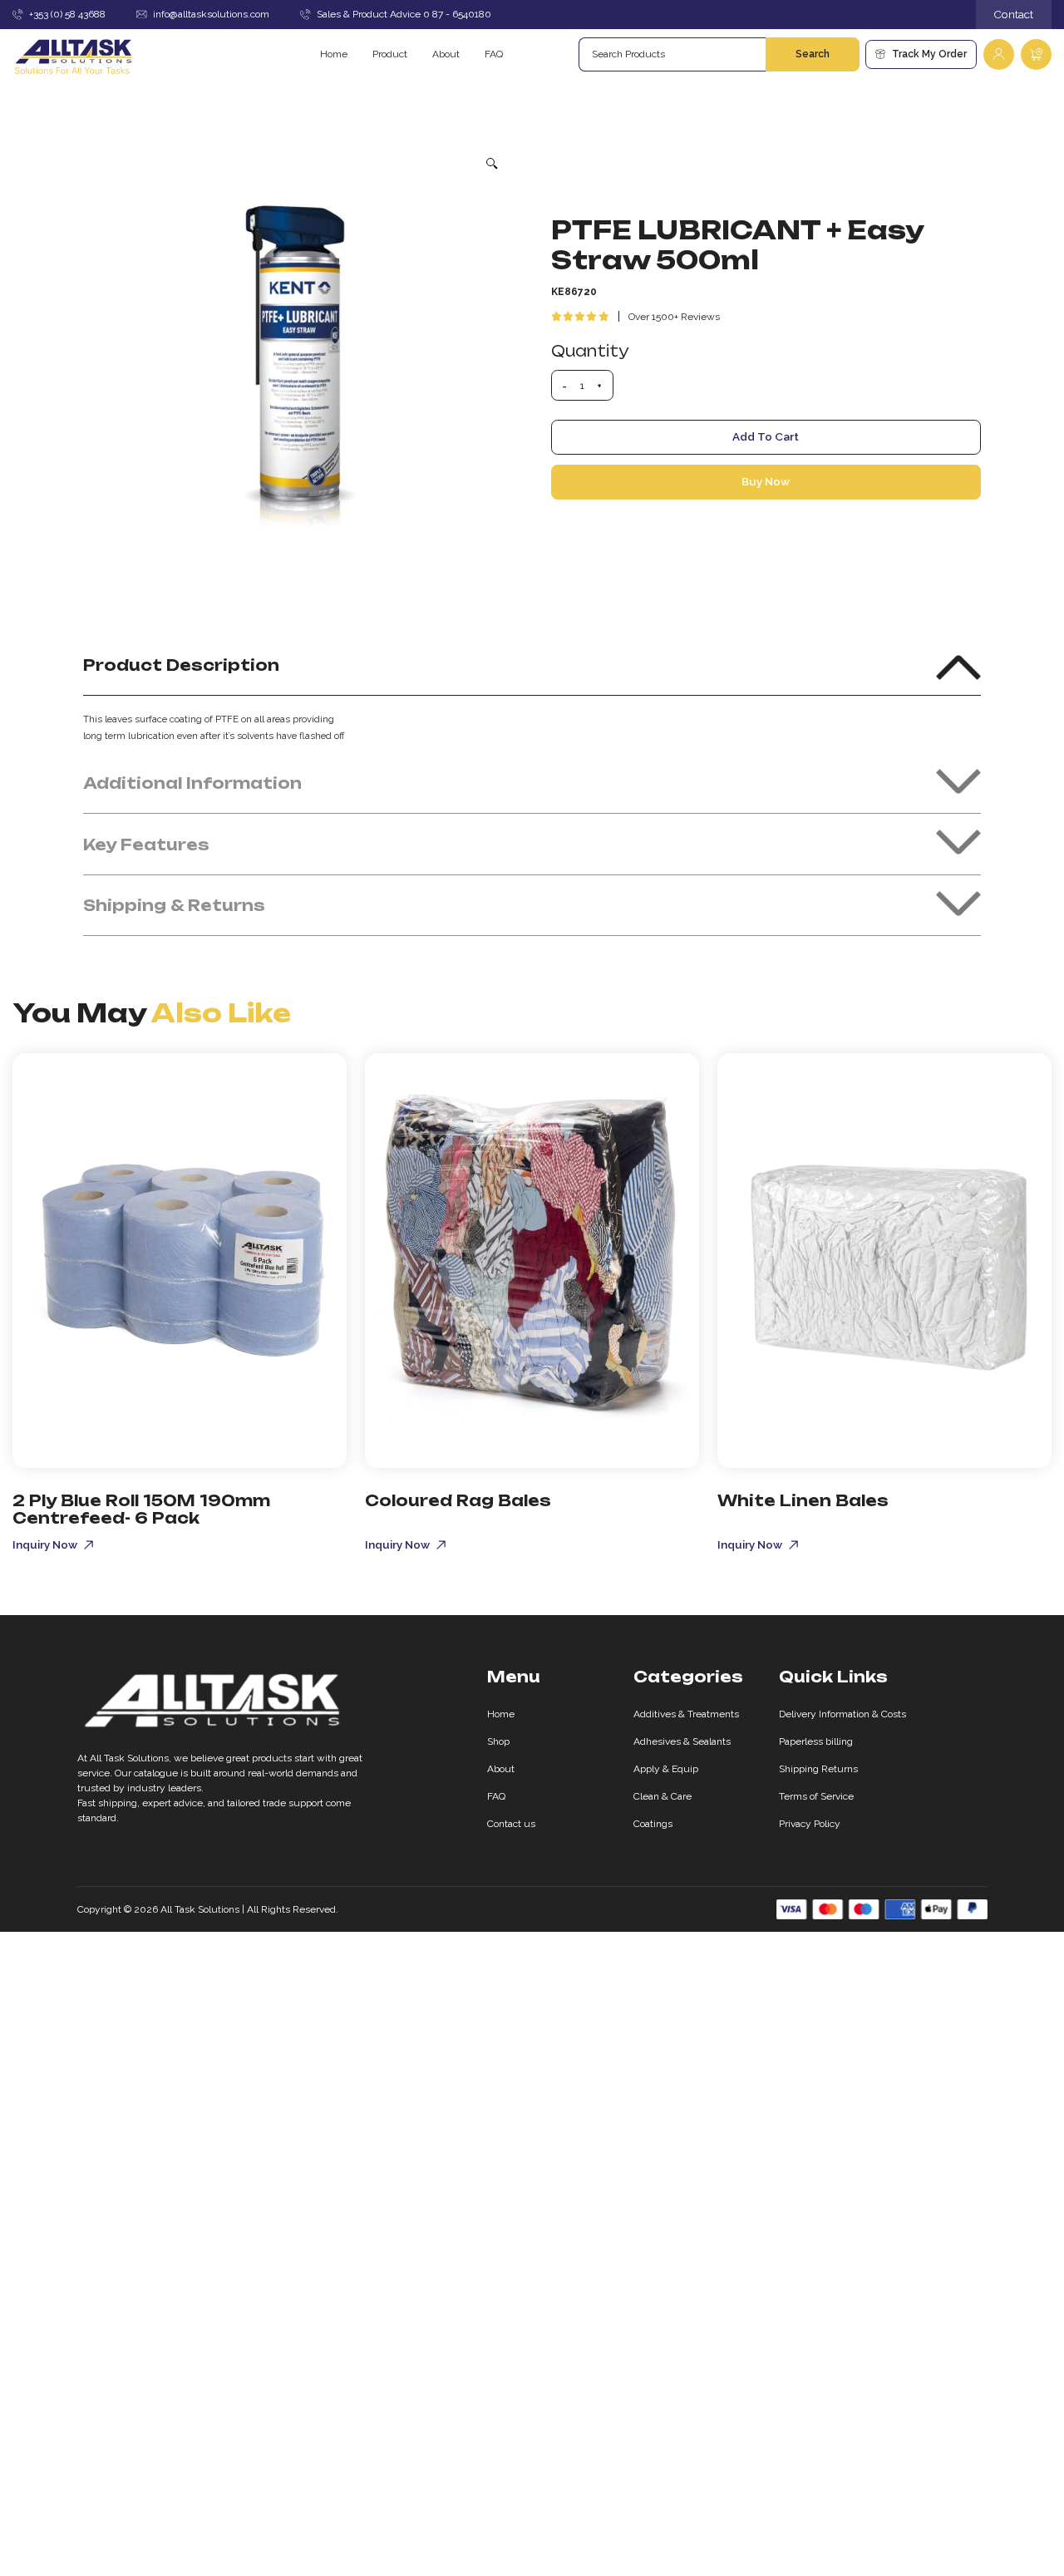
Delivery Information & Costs (842, 1714)
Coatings (653, 1824)
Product (390, 54)
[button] (493, 163)
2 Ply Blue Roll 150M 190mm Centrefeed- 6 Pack (141, 1509)
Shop (498, 1741)
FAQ (494, 54)
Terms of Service (816, 1796)
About (446, 54)
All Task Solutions (200, 1909)
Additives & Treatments (686, 1714)
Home (334, 54)
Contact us (511, 1824)
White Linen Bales (803, 1500)
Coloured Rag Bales (458, 1500)
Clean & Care (663, 1796)
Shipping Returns (818, 1769)
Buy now (766, 481)
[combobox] (672, 54)
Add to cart (766, 436)
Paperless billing (816, 1741)
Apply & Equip (666, 1769)
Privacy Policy (810, 1824)
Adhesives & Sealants (682, 1741)
